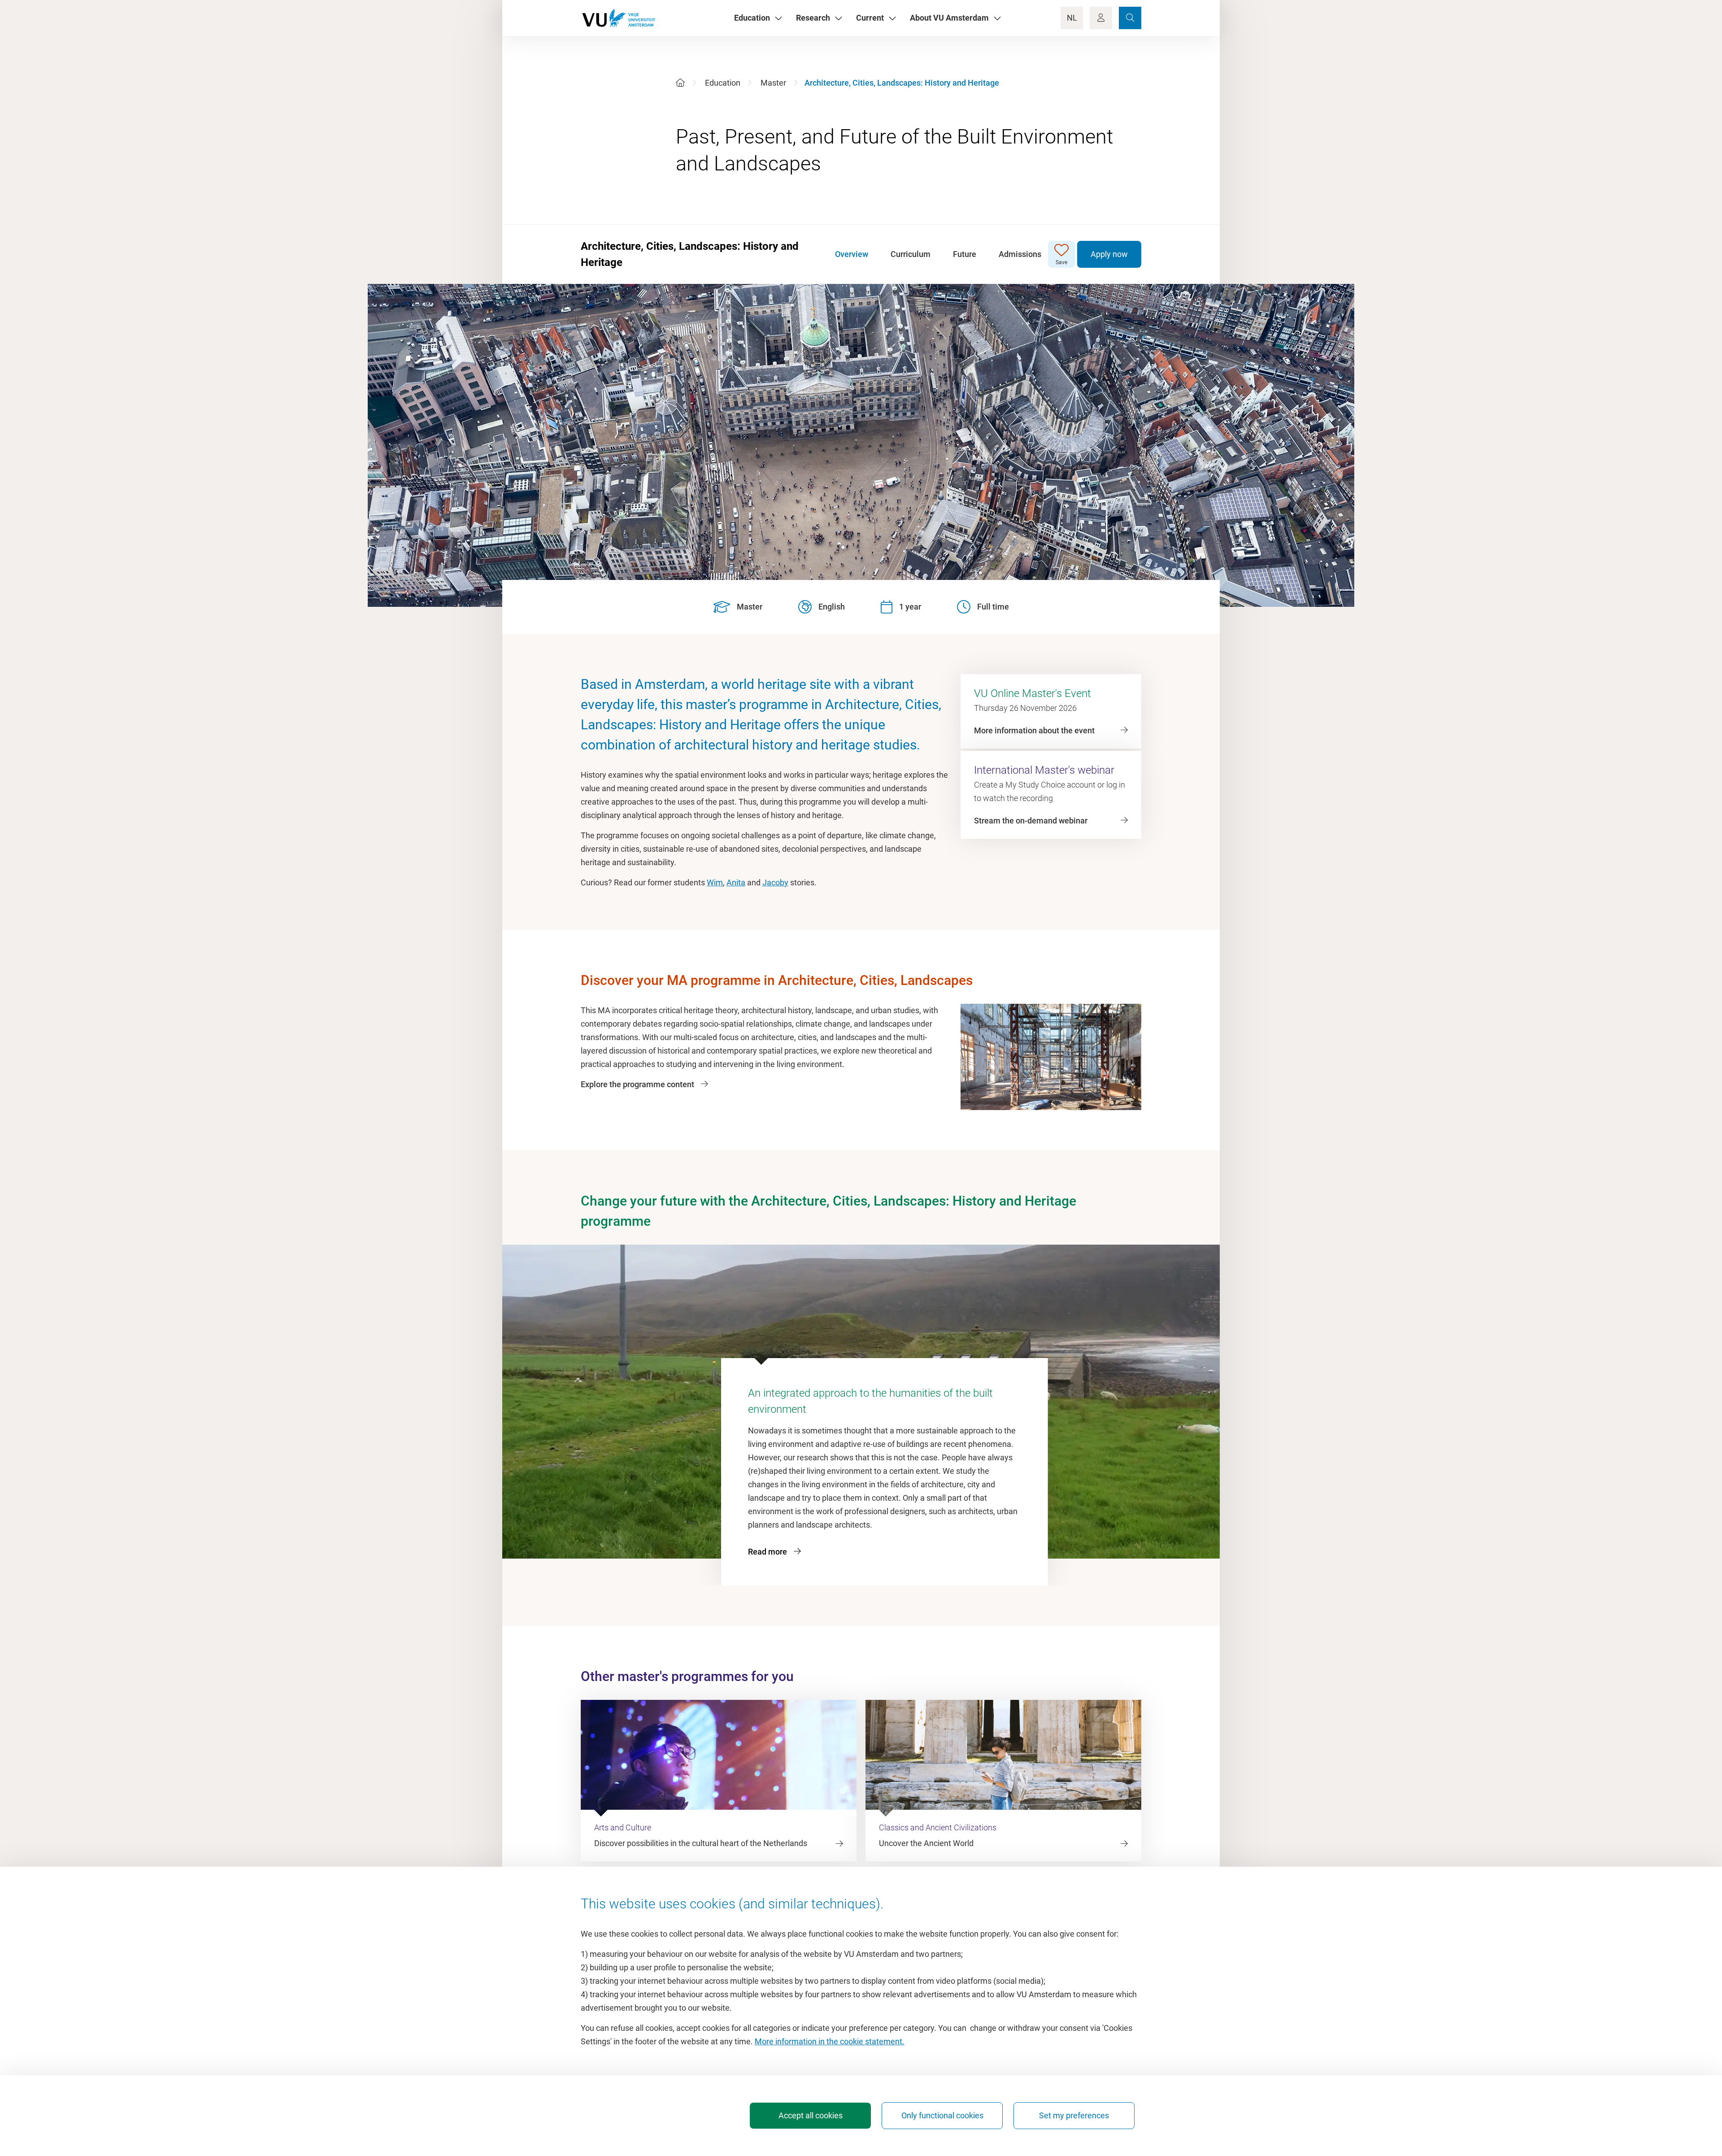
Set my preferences (1074, 2115)
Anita (736, 882)
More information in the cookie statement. (830, 2041)
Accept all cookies (811, 2115)
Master (773, 83)
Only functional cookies (942, 2115)
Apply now (1109, 254)
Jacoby (775, 882)
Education (723, 83)
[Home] (680, 83)
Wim (715, 882)
